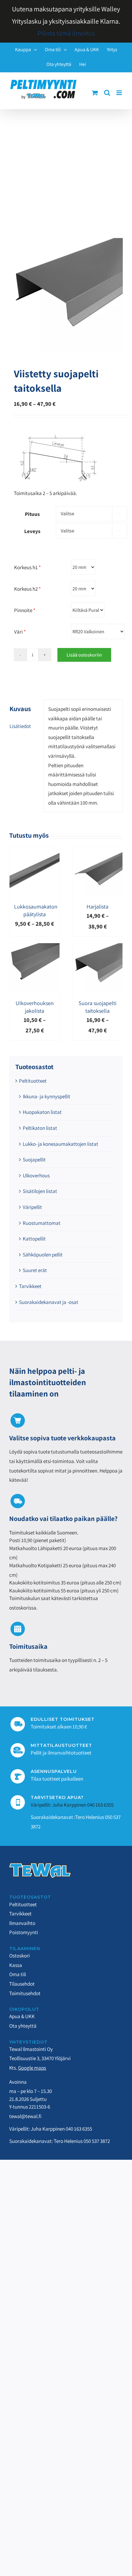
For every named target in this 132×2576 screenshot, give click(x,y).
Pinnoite (25, 610)
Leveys (32, 531)
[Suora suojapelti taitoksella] (97, 948)
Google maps (32, 2068)
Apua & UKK (22, 2016)
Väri (20, 632)
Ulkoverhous (36, 1176)
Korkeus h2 (27, 589)
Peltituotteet (33, 1081)
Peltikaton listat (40, 1128)
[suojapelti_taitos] (66, 295)
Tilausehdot (22, 1984)
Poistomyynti (24, 1932)
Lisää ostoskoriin (84, 655)
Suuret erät (35, 1270)
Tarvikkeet (30, 1286)
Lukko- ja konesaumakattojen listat (60, 1144)
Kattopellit (34, 1239)
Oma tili (18, 1974)
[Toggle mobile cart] (95, 93)
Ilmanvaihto (22, 1923)
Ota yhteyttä (23, 2026)
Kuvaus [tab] (20, 709)
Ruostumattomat (42, 1223)
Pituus (32, 514)
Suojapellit (34, 1160)
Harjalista (97, 907)
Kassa (16, 1965)
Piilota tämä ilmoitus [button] (66, 33)
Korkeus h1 (27, 567)
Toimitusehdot (25, 1993)
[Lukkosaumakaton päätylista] (35, 851)
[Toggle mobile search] (107, 93)
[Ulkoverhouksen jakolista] (35, 948)
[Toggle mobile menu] (120, 93)
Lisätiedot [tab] (20, 726)
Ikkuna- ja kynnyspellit (47, 1096)
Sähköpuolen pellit (43, 1255)
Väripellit (32, 1207)
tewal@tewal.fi (25, 2116)
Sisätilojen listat (40, 1191)
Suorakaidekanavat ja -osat (49, 1302)
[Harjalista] (97, 851)
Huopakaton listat (42, 1112)
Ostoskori (19, 1956)
